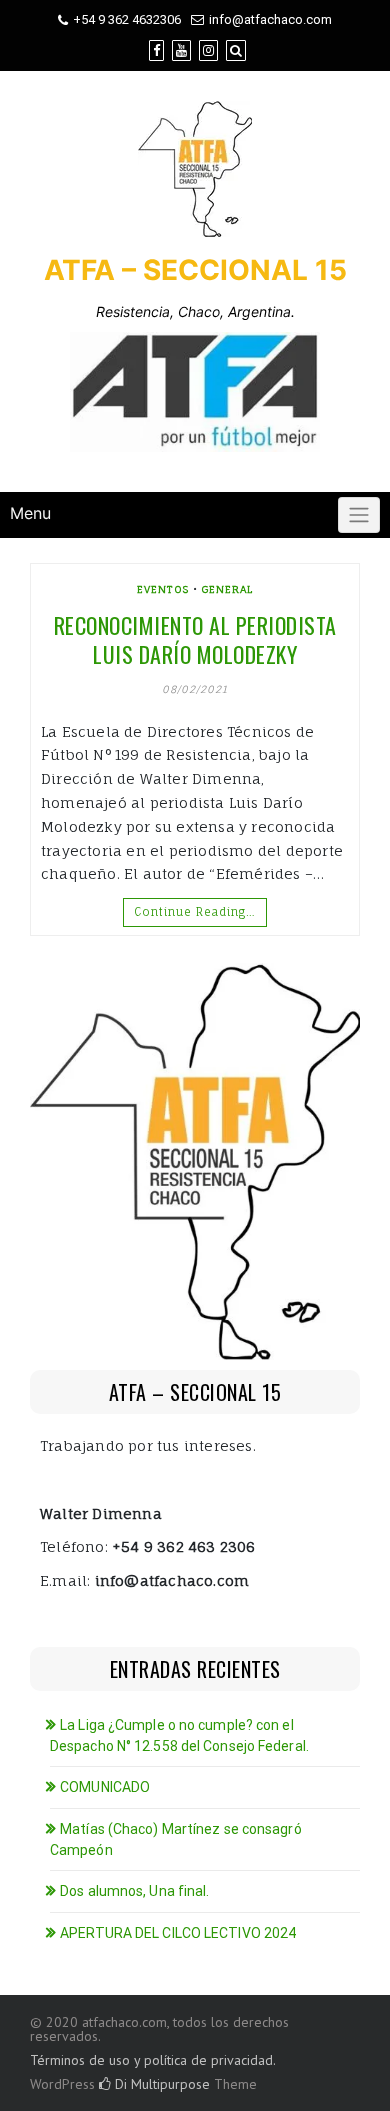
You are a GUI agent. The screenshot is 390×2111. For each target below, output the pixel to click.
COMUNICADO (105, 1787)
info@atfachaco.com (270, 19)
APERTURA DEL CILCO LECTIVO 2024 (178, 1933)
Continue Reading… (195, 912)
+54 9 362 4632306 (127, 19)
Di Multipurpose (160, 2084)
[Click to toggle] (359, 515)
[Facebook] (156, 50)
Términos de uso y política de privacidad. (153, 2060)
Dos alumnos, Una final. (134, 1891)
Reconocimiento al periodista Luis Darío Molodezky (195, 639)
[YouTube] (181, 50)
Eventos (163, 589)
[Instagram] (208, 50)
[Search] (236, 50)
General (227, 589)
